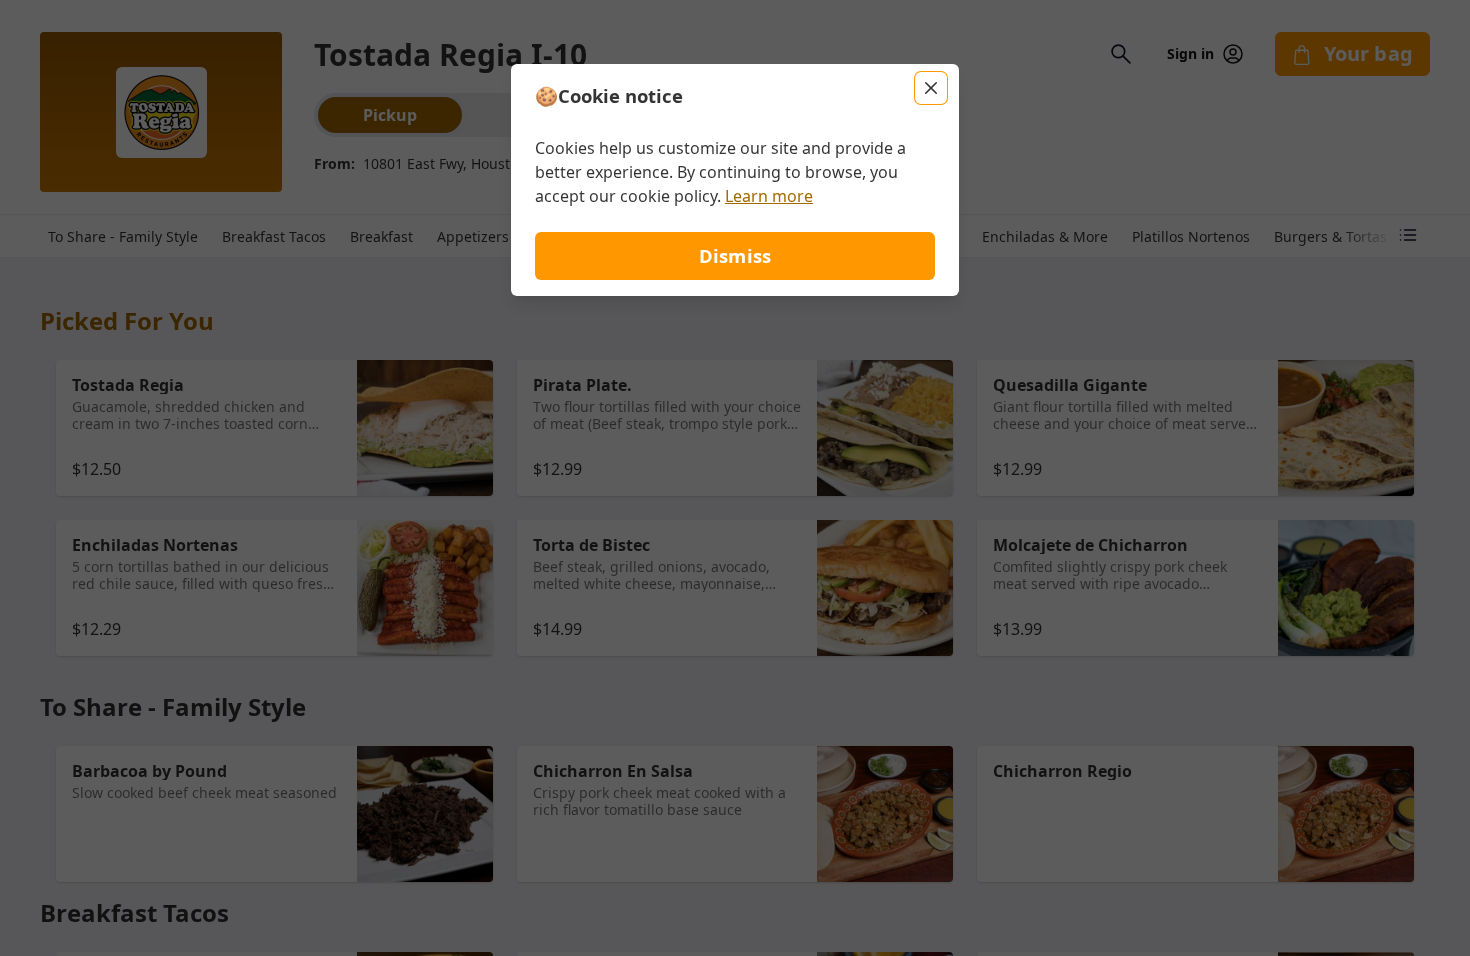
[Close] (931, 88)
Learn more (769, 196)
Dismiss (735, 255)
